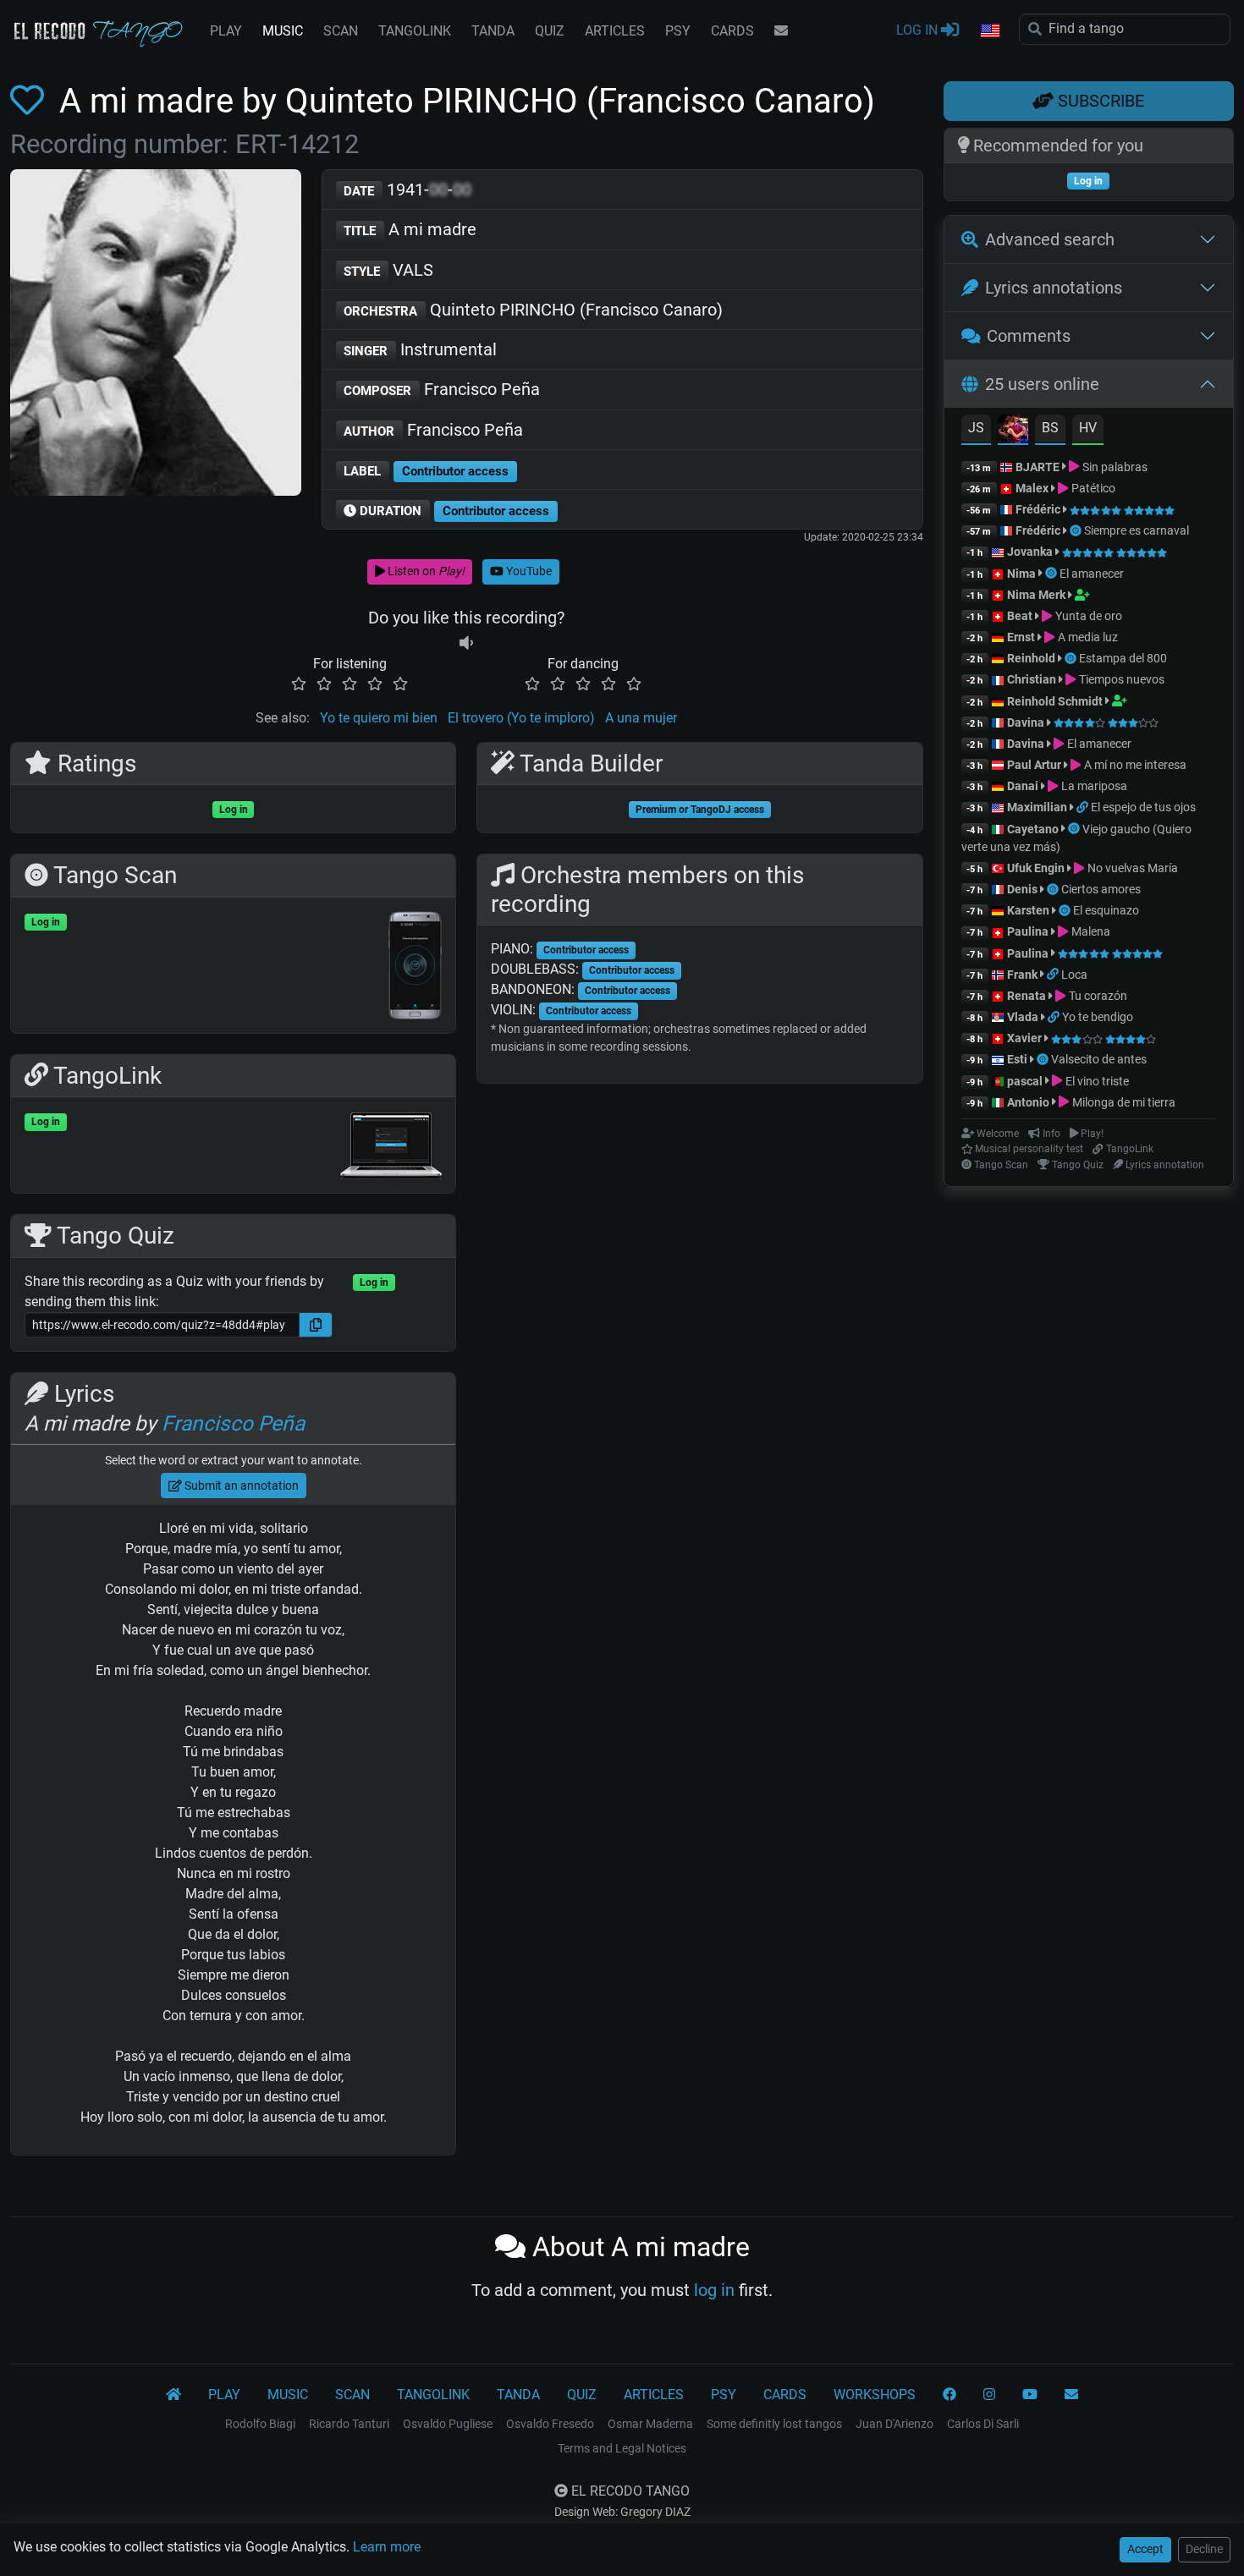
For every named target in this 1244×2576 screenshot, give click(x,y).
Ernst (1021, 637)
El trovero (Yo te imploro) (521, 718)
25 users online (1042, 384)
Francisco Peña (442, 389)
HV (1088, 428)
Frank (1022, 975)
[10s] (466, 643)
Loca (1074, 975)
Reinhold (1032, 658)
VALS (388, 270)
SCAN (341, 31)
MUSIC (283, 31)
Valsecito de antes (1099, 1059)
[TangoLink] (1084, 807)
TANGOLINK (415, 31)
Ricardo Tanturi (349, 2424)
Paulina (1028, 931)
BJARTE (1038, 467)
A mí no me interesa (1134, 765)
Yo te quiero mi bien (379, 718)
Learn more (387, 2547)
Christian (1032, 679)
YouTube (528, 571)
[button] (989, 31)
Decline (1204, 2549)
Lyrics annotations (1054, 288)
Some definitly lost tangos (774, 2424)
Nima (1021, 574)
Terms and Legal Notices (622, 2448)
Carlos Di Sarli (983, 2424)
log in (714, 2290)
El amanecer (1092, 574)
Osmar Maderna (650, 2424)
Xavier (1026, 1038)
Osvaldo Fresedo (550, 2424)
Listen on (425, 571)
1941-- (407, 189)
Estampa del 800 (1123, 658)
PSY (678, 31)
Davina (1026, 722)
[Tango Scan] (1077, 530)
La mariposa (1093, 786)
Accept (1145, 2549)
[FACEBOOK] (950, 2395)
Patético (1092, 488)
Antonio (1028, 1102)
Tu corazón (1096, 996)
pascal (1025, 1081)
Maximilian (1037, 807)
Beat (1020, 616)
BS (1050, 428)
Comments (1029, 336)
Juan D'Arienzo (894, 2424)
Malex (1032, 488)
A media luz (1086, 637)
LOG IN (919, 30)
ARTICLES (615, 31)
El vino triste (1095, 1081)
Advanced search (1050, 239)
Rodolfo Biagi (260, 2424)
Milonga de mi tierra (1122, 1102)
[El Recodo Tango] (173, 2395)
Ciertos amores (1101, 889)
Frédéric (1038, 509)
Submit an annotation (240, 1486)
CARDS (732, 31)
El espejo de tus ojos (1143, 807)
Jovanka (1030, 552)
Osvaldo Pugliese (448, 2424)
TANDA (493, 31)
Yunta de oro (1087, 616)
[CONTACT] (781, 31)
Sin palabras (1113, 467)
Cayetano (1033, 829)
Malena (1089, 931)
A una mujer (641, 718)
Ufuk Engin (1036, 868)
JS (976, 428)
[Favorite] (30, 101)
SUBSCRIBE (1099, 101)
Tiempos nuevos (1120, 679)
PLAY (226, 31)
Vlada (1023, 1017)
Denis (1022, 889)
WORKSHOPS (875, 2395)
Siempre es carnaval (1137, 530)
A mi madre (410, 229)
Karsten (1028, 910)
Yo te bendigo (1098, 1017)
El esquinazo (1106, 910)
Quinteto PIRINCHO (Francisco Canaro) (533, 310)
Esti (1017, 1059)
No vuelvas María (1131, 868)
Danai (1023, 786)
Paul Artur (1034, 765)
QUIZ (550, 31)
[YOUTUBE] (1030, 2395)
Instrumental (420, 349)
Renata (1027, 996)
